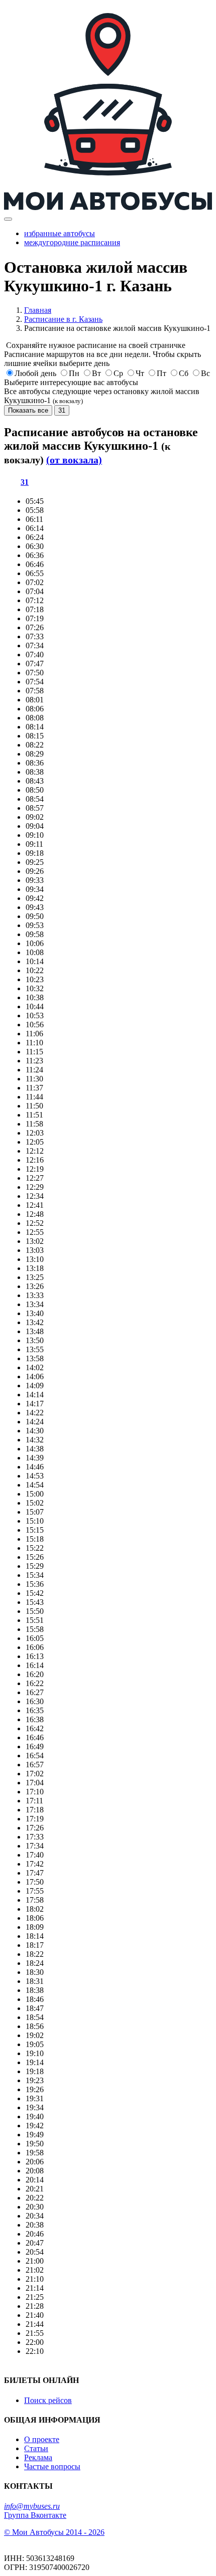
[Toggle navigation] (8, 219)
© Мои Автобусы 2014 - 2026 (54, 2532)
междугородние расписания (72, 242)
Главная (38, 310)
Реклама (38, 2457)
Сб (184, 373)
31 (62, 410)
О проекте (42, 2439)
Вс (205, 373)
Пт (161, 373)
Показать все (28, 410)
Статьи (36, 2448)
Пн (74, 373)
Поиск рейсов (48, 2400)
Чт (140, 373)
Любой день (35, 373)
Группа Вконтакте (35, 2515)
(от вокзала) (74, 460)
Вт (96, 373)
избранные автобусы (60, 233)
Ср (118, 373)
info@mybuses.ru (32, 2506)
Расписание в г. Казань (63, 319)
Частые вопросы (52, 2466)
